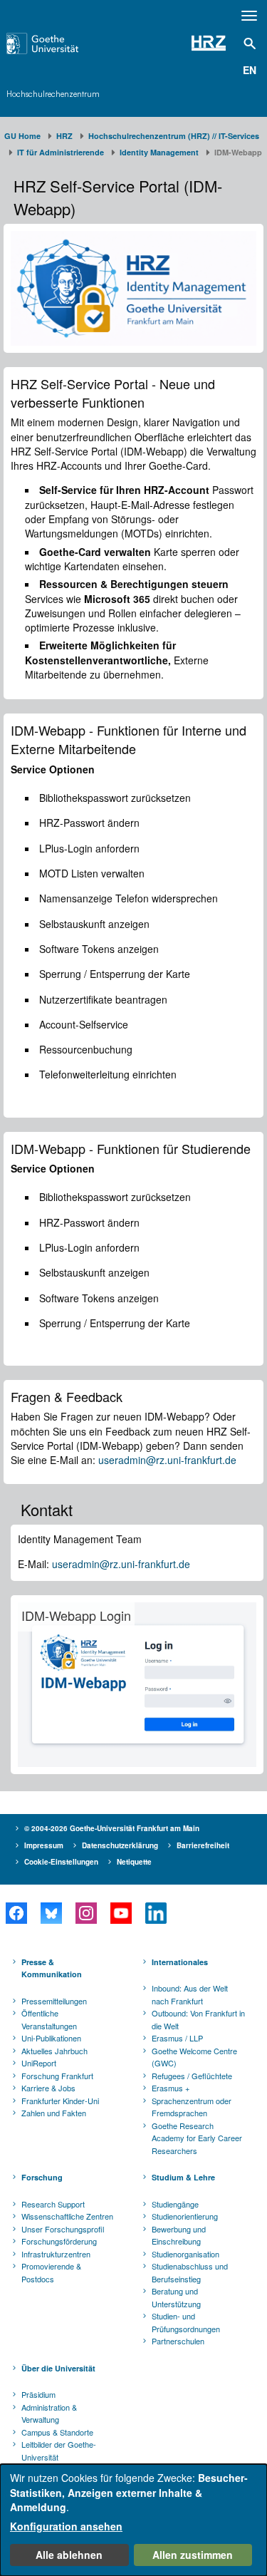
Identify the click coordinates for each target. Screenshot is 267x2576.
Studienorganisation (185, 2254)
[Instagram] (86, 1913)
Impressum (44, 1845)
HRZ (64, 136)
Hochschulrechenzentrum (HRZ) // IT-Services (174, 136)
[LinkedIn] (156, 1913)
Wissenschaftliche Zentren (67, 2216)
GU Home (22, 136)
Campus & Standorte (57, 2432)
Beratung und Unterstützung (176, 2297)
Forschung (42, 2177)
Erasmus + (171, 2088)
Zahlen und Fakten (54, 2113)
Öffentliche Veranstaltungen (49, 2019)
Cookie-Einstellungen (61, 1862)
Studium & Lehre (183, 2177)
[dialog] (133, 2520)
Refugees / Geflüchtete (192, 2076)
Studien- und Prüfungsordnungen (186, 2322)
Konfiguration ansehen (66, 2526)
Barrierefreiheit (203, 1845)
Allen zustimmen (193, 2555)
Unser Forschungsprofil (63, 2229)
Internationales (180, 1962)
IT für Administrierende (61, 152)
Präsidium (38, 2394)
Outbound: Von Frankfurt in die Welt (198, 2019)
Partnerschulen (178, 2341)
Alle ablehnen (69, 2555)
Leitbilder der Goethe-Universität (59, 2451)
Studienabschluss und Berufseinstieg (190, 2272)
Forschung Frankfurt (57, 2076)
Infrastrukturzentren (56, 2254)
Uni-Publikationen (51, 2038)
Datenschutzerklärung (120, 1845)
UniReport (39, 2063)
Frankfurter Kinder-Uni (60, 2101)
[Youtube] (121, 1913)
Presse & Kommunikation (52, 1968)
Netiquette (134, 1862)
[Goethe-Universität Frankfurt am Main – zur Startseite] (60, 43)
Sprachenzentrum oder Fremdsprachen (192, 2107)
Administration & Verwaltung (49, 2413)
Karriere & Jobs (48, 2088)
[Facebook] (16, 1913)
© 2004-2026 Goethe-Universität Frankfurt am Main (112, 1828)
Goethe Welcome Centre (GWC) (194, 2057)
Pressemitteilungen (54, 2001)
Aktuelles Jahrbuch (54, 2051)
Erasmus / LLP (177, 2038)
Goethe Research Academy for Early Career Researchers (197, 2138)
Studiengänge (175, 2204)
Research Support (53, 2204)
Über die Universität (58, 2368)
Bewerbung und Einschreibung (179, 2235)
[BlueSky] (51, 1913)
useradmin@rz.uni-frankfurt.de (167, 1460)
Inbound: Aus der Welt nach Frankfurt (190, 1994)
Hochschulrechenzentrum (53, 94)
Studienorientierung (185, 2216)
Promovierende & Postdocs (51, 2272)
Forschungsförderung (59, 2241)
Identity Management (159, 152)
